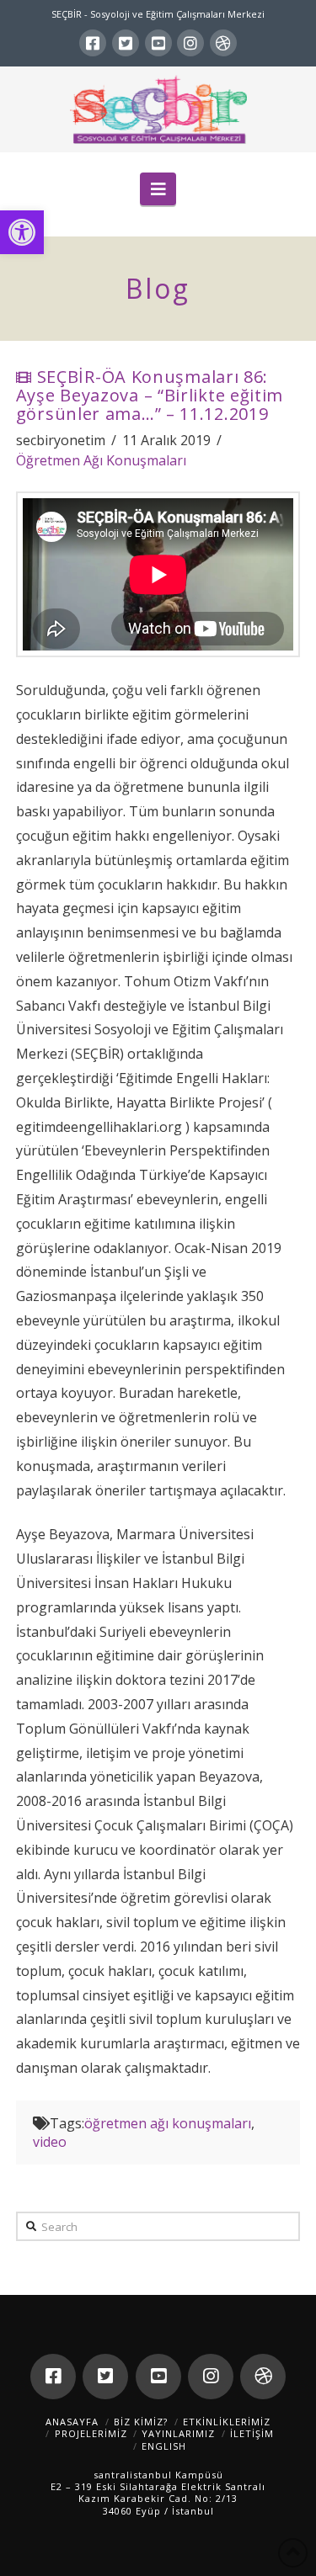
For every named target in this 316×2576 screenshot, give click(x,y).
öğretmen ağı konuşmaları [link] (168, 2123)
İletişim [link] (252, 2433)
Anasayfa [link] (72, 2422)
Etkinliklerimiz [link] (227, 2422)
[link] (22, 232)
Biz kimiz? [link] (141, 2422)
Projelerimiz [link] (91, 2433)
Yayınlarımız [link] (178, 2433)
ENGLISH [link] (164, 2446)
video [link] (50, 2142)
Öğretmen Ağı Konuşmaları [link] (101, 460)
